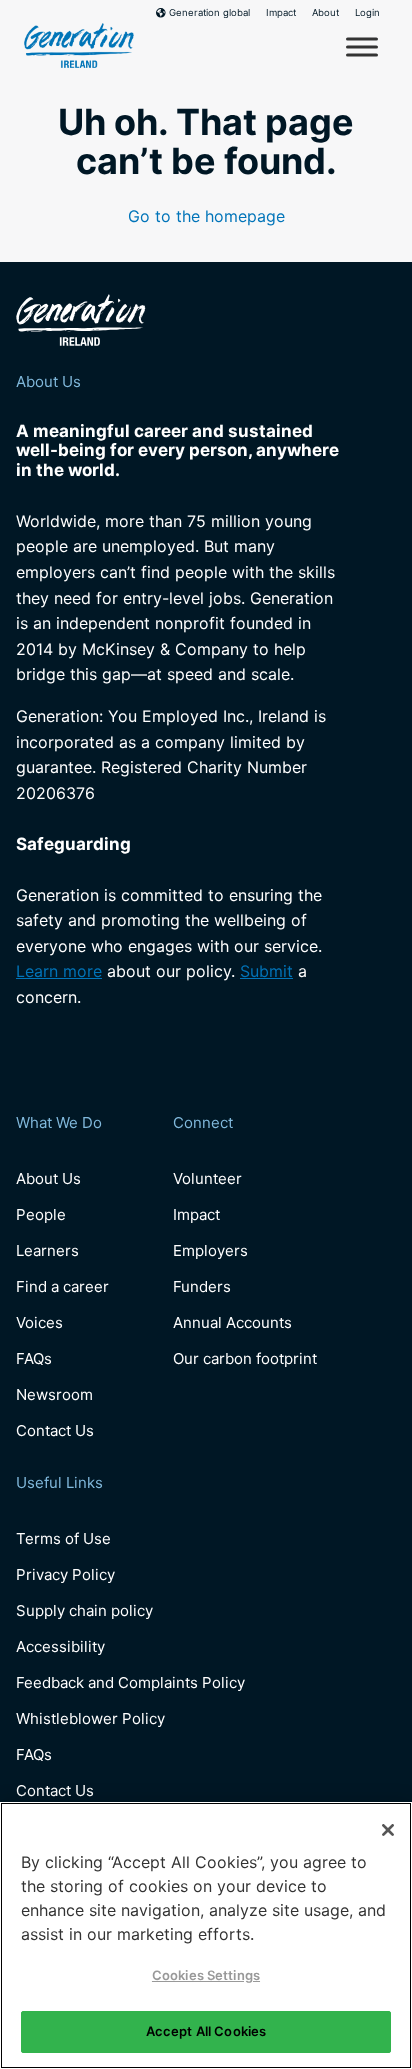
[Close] (388, 1830)
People (41, 1214)
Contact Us (55, 1430)
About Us (48, 1178)
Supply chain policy (84, 1610)
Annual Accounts (232, 1322)
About (325, 13)
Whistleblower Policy (90, 1718)
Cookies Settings (206, 1975)
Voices (39, 1322)
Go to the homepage (206, 216)
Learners (47, 1250)
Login (367, 13)
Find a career (62, 1286)
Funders (202, 1286)
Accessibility (60, 1646)
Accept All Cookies (206, 2031)
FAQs (34, 1358)
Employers (210, 1250)
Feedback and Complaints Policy (130, 1682)
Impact (281, 13)
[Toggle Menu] (362, 46)
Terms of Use (63, 1538)
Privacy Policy (65, 1574)
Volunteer (207, 1178)
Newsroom (54, 1394)
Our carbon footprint (245, 1358)
